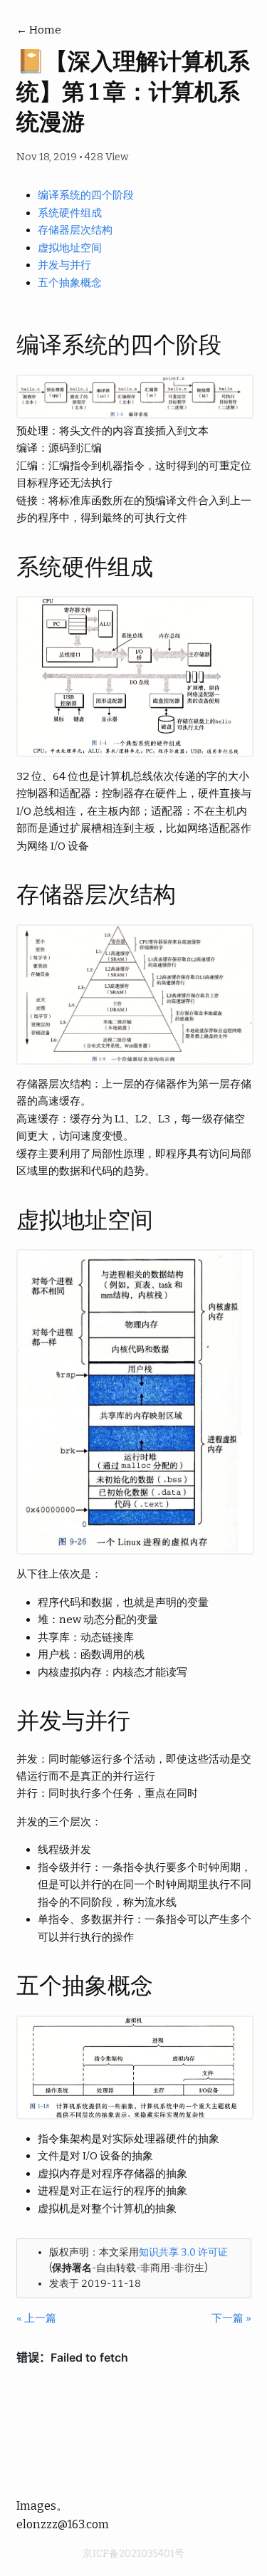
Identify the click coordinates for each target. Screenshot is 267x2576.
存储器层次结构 (75, 230)
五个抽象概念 (70, 283)
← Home (39, 30)
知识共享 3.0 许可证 (183, 2252)
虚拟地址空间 (70, 248)
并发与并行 (64, 265)
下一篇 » (231, 2318)
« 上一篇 (36, 2318)
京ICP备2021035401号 (133, 2554)
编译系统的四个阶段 (86, 195)
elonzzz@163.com (63, 2524)
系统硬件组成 (70, 213)
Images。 (42, 2506)
